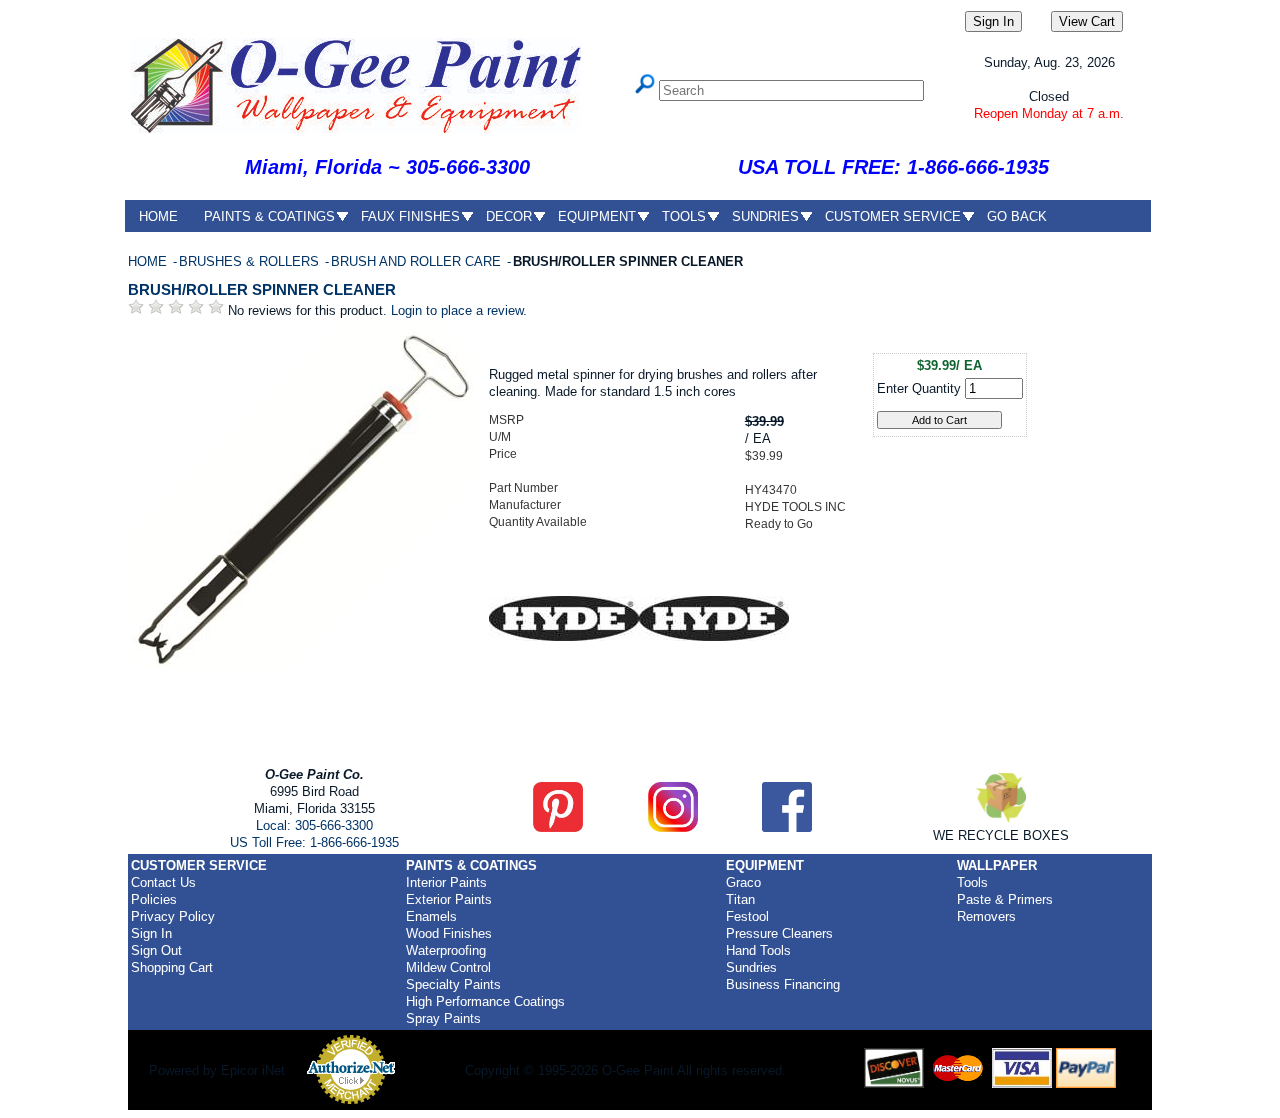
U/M (500, 437)
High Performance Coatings (485, 1001)
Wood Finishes (449, 933)
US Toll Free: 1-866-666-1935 (314, 842)
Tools (972, 882)
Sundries (751, 967)
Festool (747, 916)
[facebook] (787, 827)
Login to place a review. (459, 310)
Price (503, 454)
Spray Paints (443, 1018)
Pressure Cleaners (779, 933)
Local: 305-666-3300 (314, 825)
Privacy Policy (173, 916)
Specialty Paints (453, 984)
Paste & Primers (1005, 899)
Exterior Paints (449, 899)
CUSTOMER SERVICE (893, 216)
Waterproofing (446, 950)
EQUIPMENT (597, 216)
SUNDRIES (765, 216)
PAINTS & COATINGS (269, 216)
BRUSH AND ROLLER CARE (418, 261)
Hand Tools (758, 950)
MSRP (506, 420)
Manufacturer (525, 505)
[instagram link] (673, 827)
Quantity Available (538, 522)
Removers (986, 916)
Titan (740, 899)
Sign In (151, 933)
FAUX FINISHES (410, 216)
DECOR (509, 216)
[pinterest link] (558, 827)
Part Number (523, 488)
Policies (154, 899)
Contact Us (163, 882)
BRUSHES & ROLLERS (251, 261)
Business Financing (783, 984)
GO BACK (1017, 216)
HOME (158, 216)
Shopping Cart (172, 967)
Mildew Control (448, 967)
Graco (743, 882)
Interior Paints (446, 882)
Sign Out (156, 950)
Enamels (431, 916)
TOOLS (684, 216)
